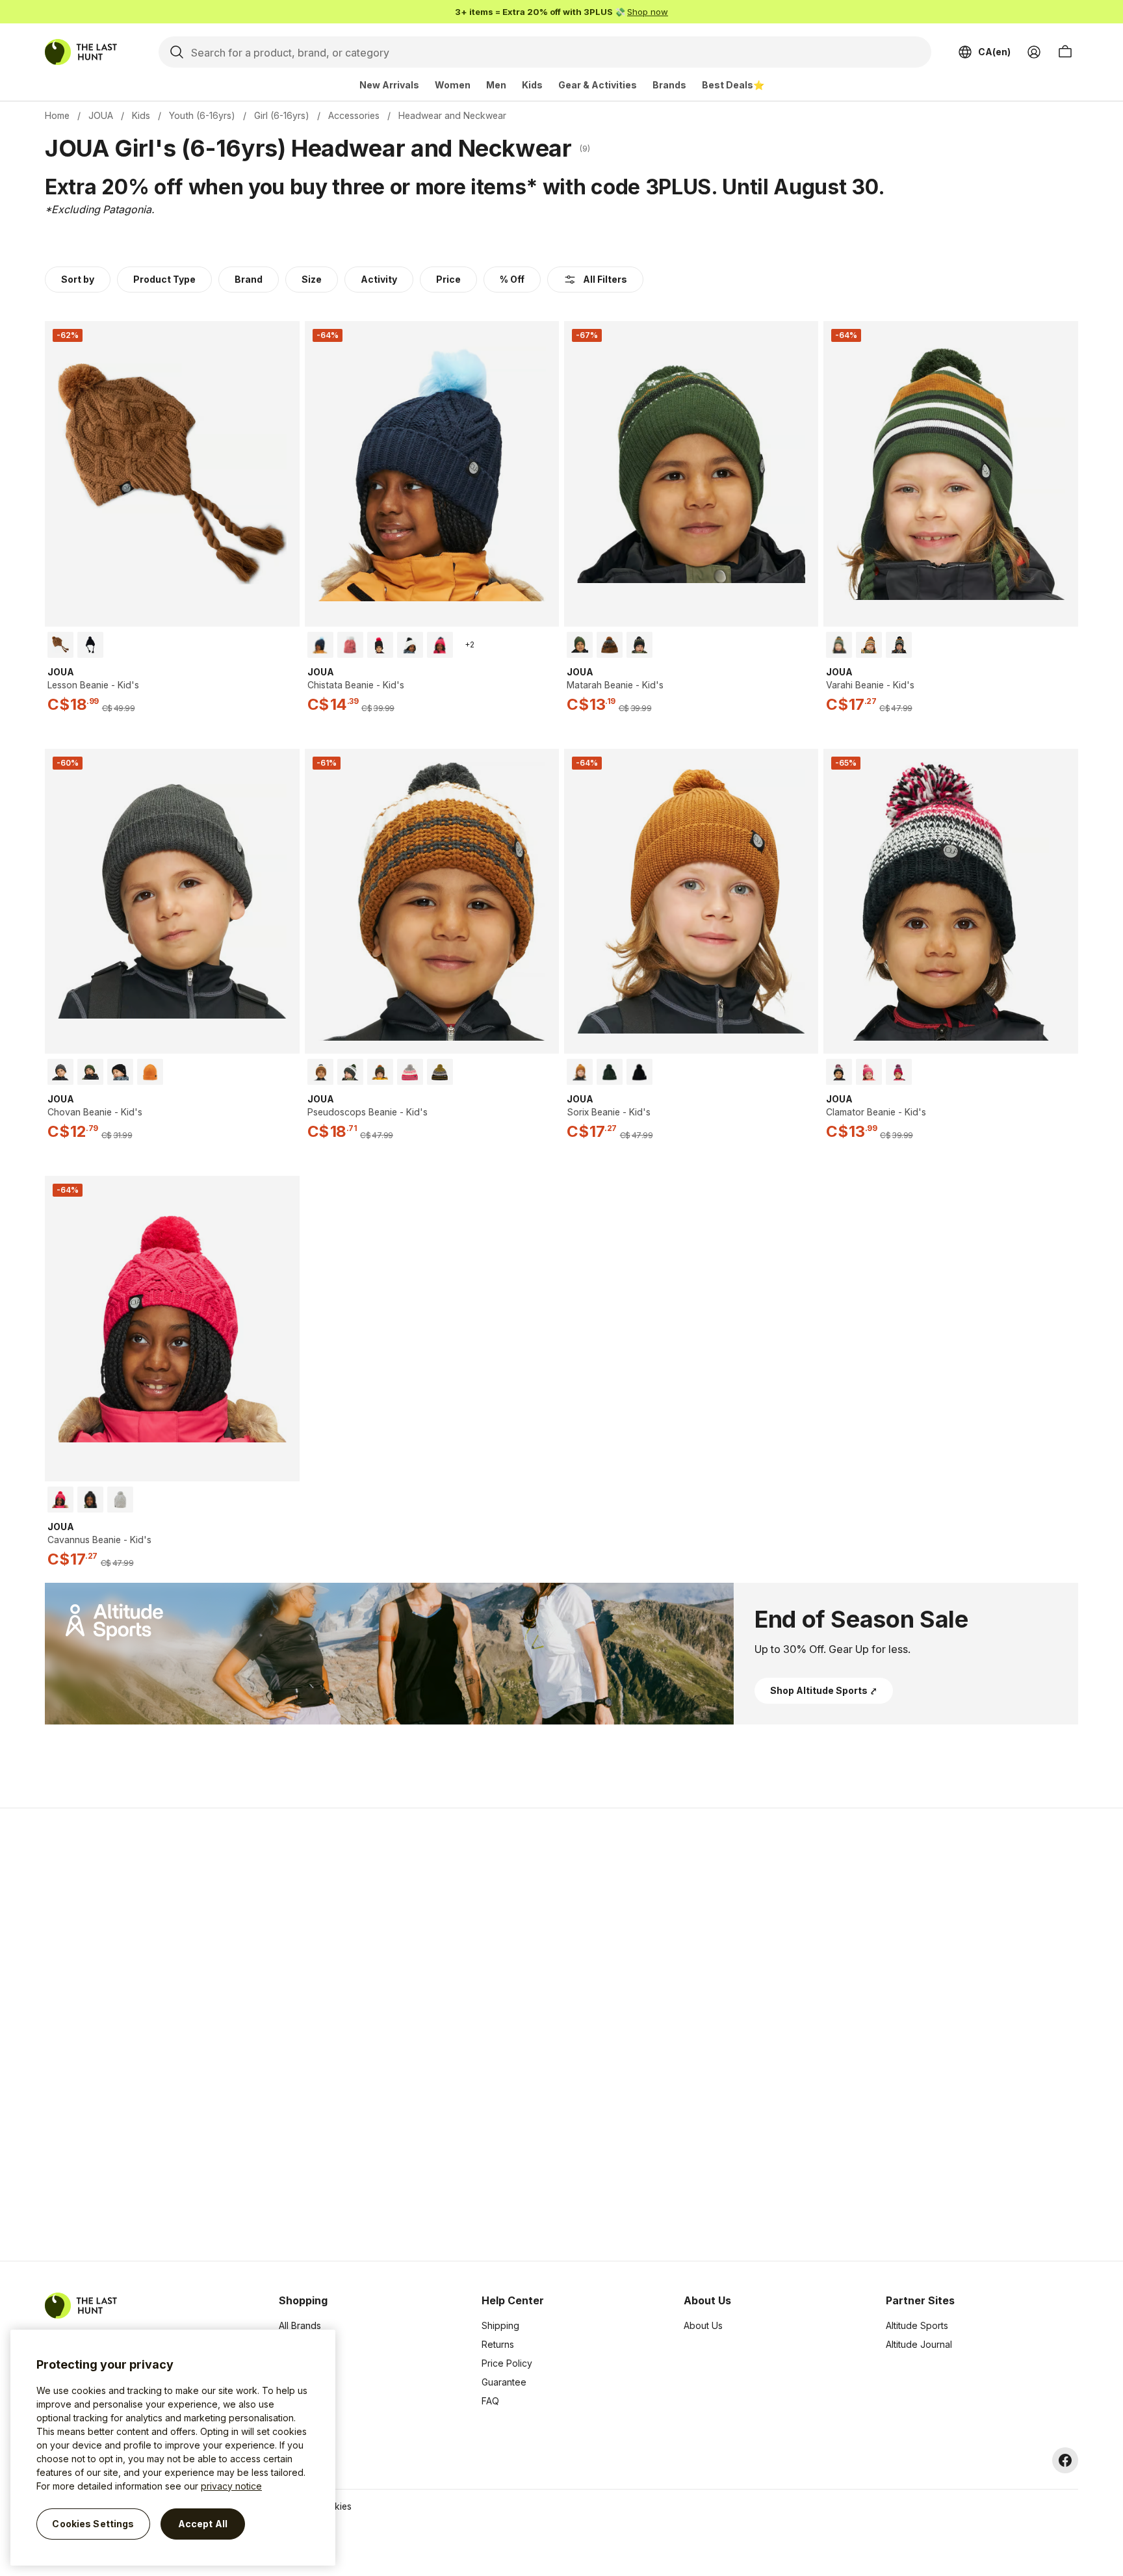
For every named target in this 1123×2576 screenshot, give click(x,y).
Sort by (78, 279)
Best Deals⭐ (733, 85)
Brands (669, 85)
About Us (703, 2325)
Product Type (164, 279)
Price (448, 279)
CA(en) (994, 52)
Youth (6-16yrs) (202, 115)
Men (496, 85)
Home (57, 115)
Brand (249, 279)
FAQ (490, 2401)
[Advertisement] (355, 2035)
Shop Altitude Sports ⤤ (824, 1690)
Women (453, 85)
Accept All (203, 2524)
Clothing (296, 2344)
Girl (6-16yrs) (282, 115)
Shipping (500, 2325)
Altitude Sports (917, 2325)
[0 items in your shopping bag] (1065, 52)
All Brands (300, 2325)
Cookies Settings (93, 2524)
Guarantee (504, 2382)
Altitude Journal (919, 2344)
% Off (512, 279)
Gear (289, 2401)
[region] (173, 2448)
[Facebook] (1065, 2460)
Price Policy (507, 2363)
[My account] (1034, 52)
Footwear (299, 2382)
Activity (379, 279)
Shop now (648, 12)
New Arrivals (389, 85)
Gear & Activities (598, 85)
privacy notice (231, 2486)
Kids (532, 85)
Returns (498, 2344)
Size (312, 279)
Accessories (354, 115)
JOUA (101, 115)
